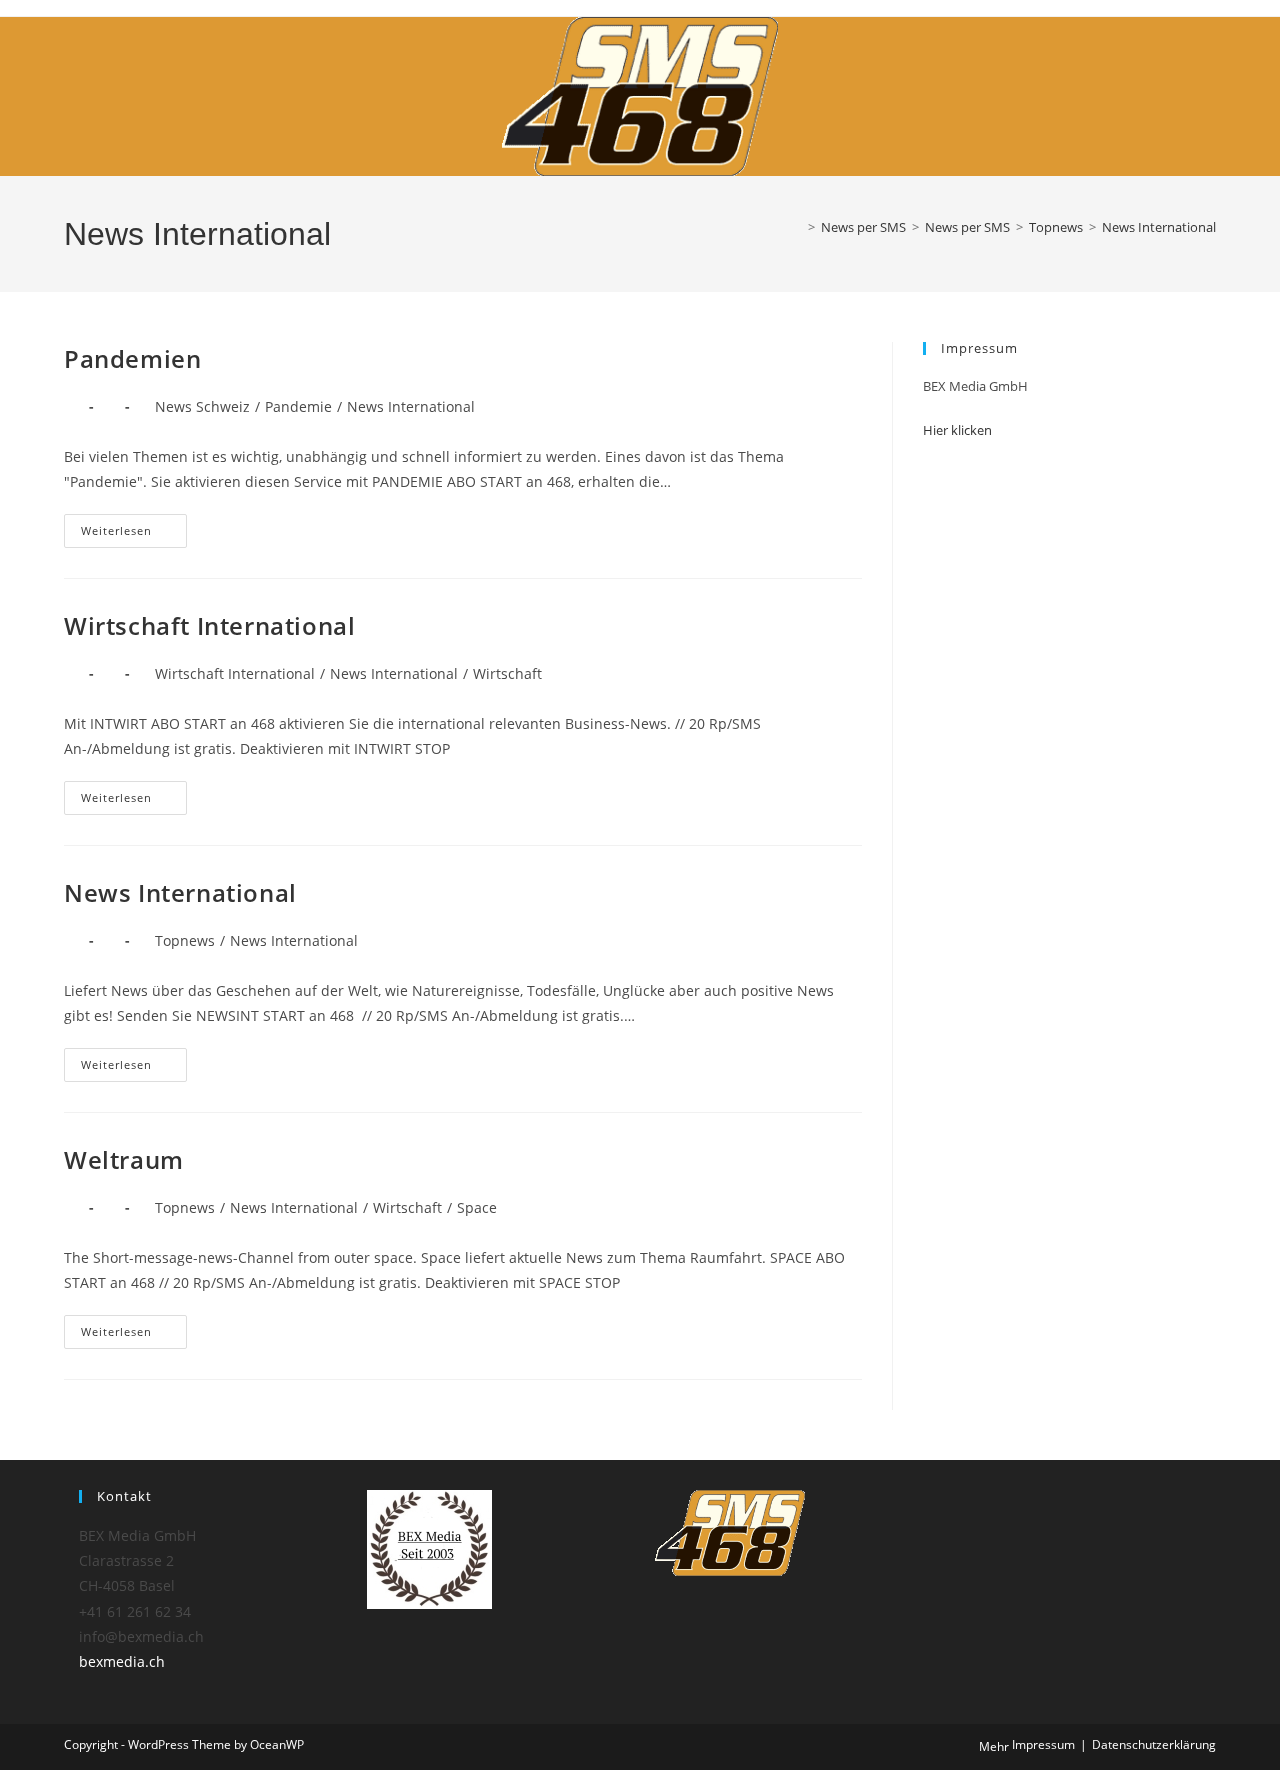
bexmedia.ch (122, 1661)
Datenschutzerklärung (1154, 1744)
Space (477, 1207)
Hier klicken (957, 430)
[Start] (797, 227)
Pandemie (298, 406)
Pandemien (132, 358)
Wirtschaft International (209, 625)
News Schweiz (202, 406)
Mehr (994, 1746)
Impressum (1043, 1744)
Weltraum (124, 1159)
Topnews (185, 940)
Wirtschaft (507, 673)
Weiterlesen (134, 530)
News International (1159, 227)
